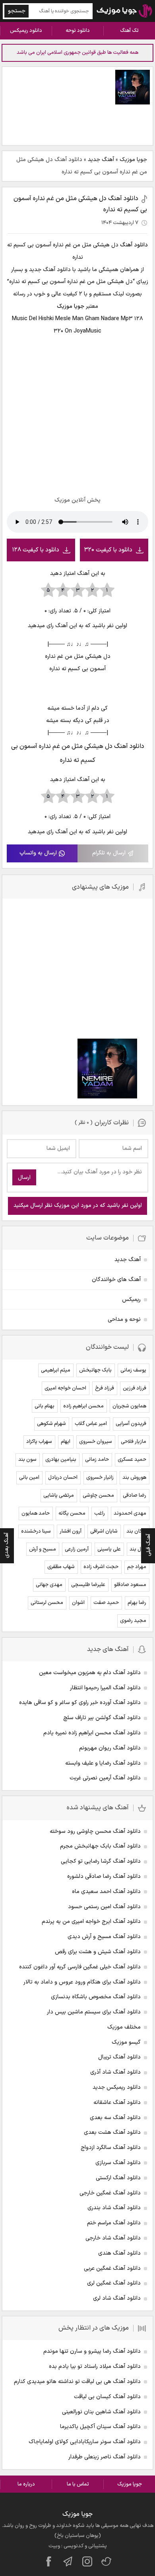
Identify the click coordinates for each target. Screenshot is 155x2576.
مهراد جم (137, 1567)
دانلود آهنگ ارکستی (118, 2178)
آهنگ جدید (101, 160)
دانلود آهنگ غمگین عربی (112, 2268)
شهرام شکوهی (51, 1424)
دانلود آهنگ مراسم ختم (114, 2223)
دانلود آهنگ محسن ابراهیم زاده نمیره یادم (92, 1733)
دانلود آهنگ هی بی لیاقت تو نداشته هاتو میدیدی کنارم (77, 2382)
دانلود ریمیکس (26, 31)
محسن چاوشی (98, 1496)
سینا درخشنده (36, 1531)
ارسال (24, 1178)
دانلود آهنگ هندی (119, 2253)
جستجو (17, 11)
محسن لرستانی (47, 1603)
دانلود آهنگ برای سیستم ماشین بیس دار (94, 2012)
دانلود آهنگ (134, 245)
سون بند (27, 1460)
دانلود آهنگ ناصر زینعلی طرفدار (105, 2457)
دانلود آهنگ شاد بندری (114, 2208)
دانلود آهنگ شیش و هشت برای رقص (98, 1952)
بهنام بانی (45, 1406)
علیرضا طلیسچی (88, 1585)
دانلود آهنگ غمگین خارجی (110, 2193)
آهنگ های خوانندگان (116, 1280)
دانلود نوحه (78, 31)
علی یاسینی (109, 1549)
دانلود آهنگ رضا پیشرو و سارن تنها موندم (92, 2351)
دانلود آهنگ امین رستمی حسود (104, 1907)
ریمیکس (131, 1300)
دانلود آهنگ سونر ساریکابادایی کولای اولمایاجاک (85, 2442)
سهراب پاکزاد (39, 1442)
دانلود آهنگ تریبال (119, 2057)
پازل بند (138, 1549)
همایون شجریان (129, 1406)
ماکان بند (136, 1531)
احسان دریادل (63, 1478)
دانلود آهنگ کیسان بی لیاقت (107, 2397)
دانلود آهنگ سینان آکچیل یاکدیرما (100, 2427)
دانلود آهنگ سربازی (118, 2163)
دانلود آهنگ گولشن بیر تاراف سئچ (102, 1718)
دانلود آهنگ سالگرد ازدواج (111, 2148)
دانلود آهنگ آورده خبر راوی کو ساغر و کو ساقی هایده (80, 1703)
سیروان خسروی (96, 1442)
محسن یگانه (72, 1513)
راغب (100, 1513)
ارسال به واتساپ (38, 853)
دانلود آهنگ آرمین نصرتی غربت (105, 1778)
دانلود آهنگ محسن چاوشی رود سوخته (95, 1831)
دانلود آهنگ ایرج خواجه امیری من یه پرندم (91, 1922)
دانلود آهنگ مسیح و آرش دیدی (104, 1937)
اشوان (78, 1603)
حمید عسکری (132, 1460)
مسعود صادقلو (130, 1585)
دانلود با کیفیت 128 (36, 550)
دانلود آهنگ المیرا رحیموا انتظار (105, 1688)
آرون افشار (71, 1531)
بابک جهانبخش (95, 1370)
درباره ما (26, 2484)
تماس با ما (78, 2484)
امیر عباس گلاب (91, 1424)
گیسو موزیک (126, 2042)
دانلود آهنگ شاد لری (117, 2298)
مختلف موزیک (124, 2027)
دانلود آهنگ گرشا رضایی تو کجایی (101, 1861)
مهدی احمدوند (130, 1513)
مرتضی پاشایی (59, 1496)
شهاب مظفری (61, 1567)
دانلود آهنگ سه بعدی (115, 2118)
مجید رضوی (133, 1621)
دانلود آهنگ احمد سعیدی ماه (106, 1892)
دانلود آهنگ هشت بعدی (112, 2132)
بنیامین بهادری (61, 1460)
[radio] (107, 590)
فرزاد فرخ (105, 1388)
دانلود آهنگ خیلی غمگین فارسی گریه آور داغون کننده (80, 1967)
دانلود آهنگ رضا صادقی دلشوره (104, 1876)
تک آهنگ (129, 31)
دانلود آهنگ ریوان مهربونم (110, 1748)
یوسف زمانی (133, 1370)
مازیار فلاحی (134, 1442)
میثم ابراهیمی (56, 1370)
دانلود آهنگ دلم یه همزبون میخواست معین (90, 1673)
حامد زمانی (97, 1460)
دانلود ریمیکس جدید (117, 2087)
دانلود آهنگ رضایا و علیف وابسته (103, 1763)
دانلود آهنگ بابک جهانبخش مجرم (100, 1846)
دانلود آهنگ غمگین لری (114, 2283)
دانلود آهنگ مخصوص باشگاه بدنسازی (96, 1997)
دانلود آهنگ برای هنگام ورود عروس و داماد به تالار (82, 1982)
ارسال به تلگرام (109, 853)
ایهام (66, 1442)
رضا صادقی (135, 1496)
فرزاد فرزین (135, 1388)
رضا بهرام (137, 1603)
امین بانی (29, 1478)
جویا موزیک (133, 160)
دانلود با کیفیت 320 (108, 550)
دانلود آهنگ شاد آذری (115, 2072)
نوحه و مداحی (124, 1319)
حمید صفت (106, 1603)
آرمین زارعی (77, 1549)
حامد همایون (36, 1513)
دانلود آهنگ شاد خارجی (113, 2238)
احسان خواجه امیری (65, 1388)
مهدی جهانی (49, 1585)
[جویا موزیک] (124, 11)
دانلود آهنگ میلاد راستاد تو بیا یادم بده (95, 2366)
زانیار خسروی (100, 1478)
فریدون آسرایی (131, 1424)
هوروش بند (134, 1478)
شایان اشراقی (104, 1531)
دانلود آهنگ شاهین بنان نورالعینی (101, 2412)
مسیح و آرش (43, 1549)
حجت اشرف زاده (101, 1567)
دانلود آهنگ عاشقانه (117, 2103)
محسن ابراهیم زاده (83, 1406)
